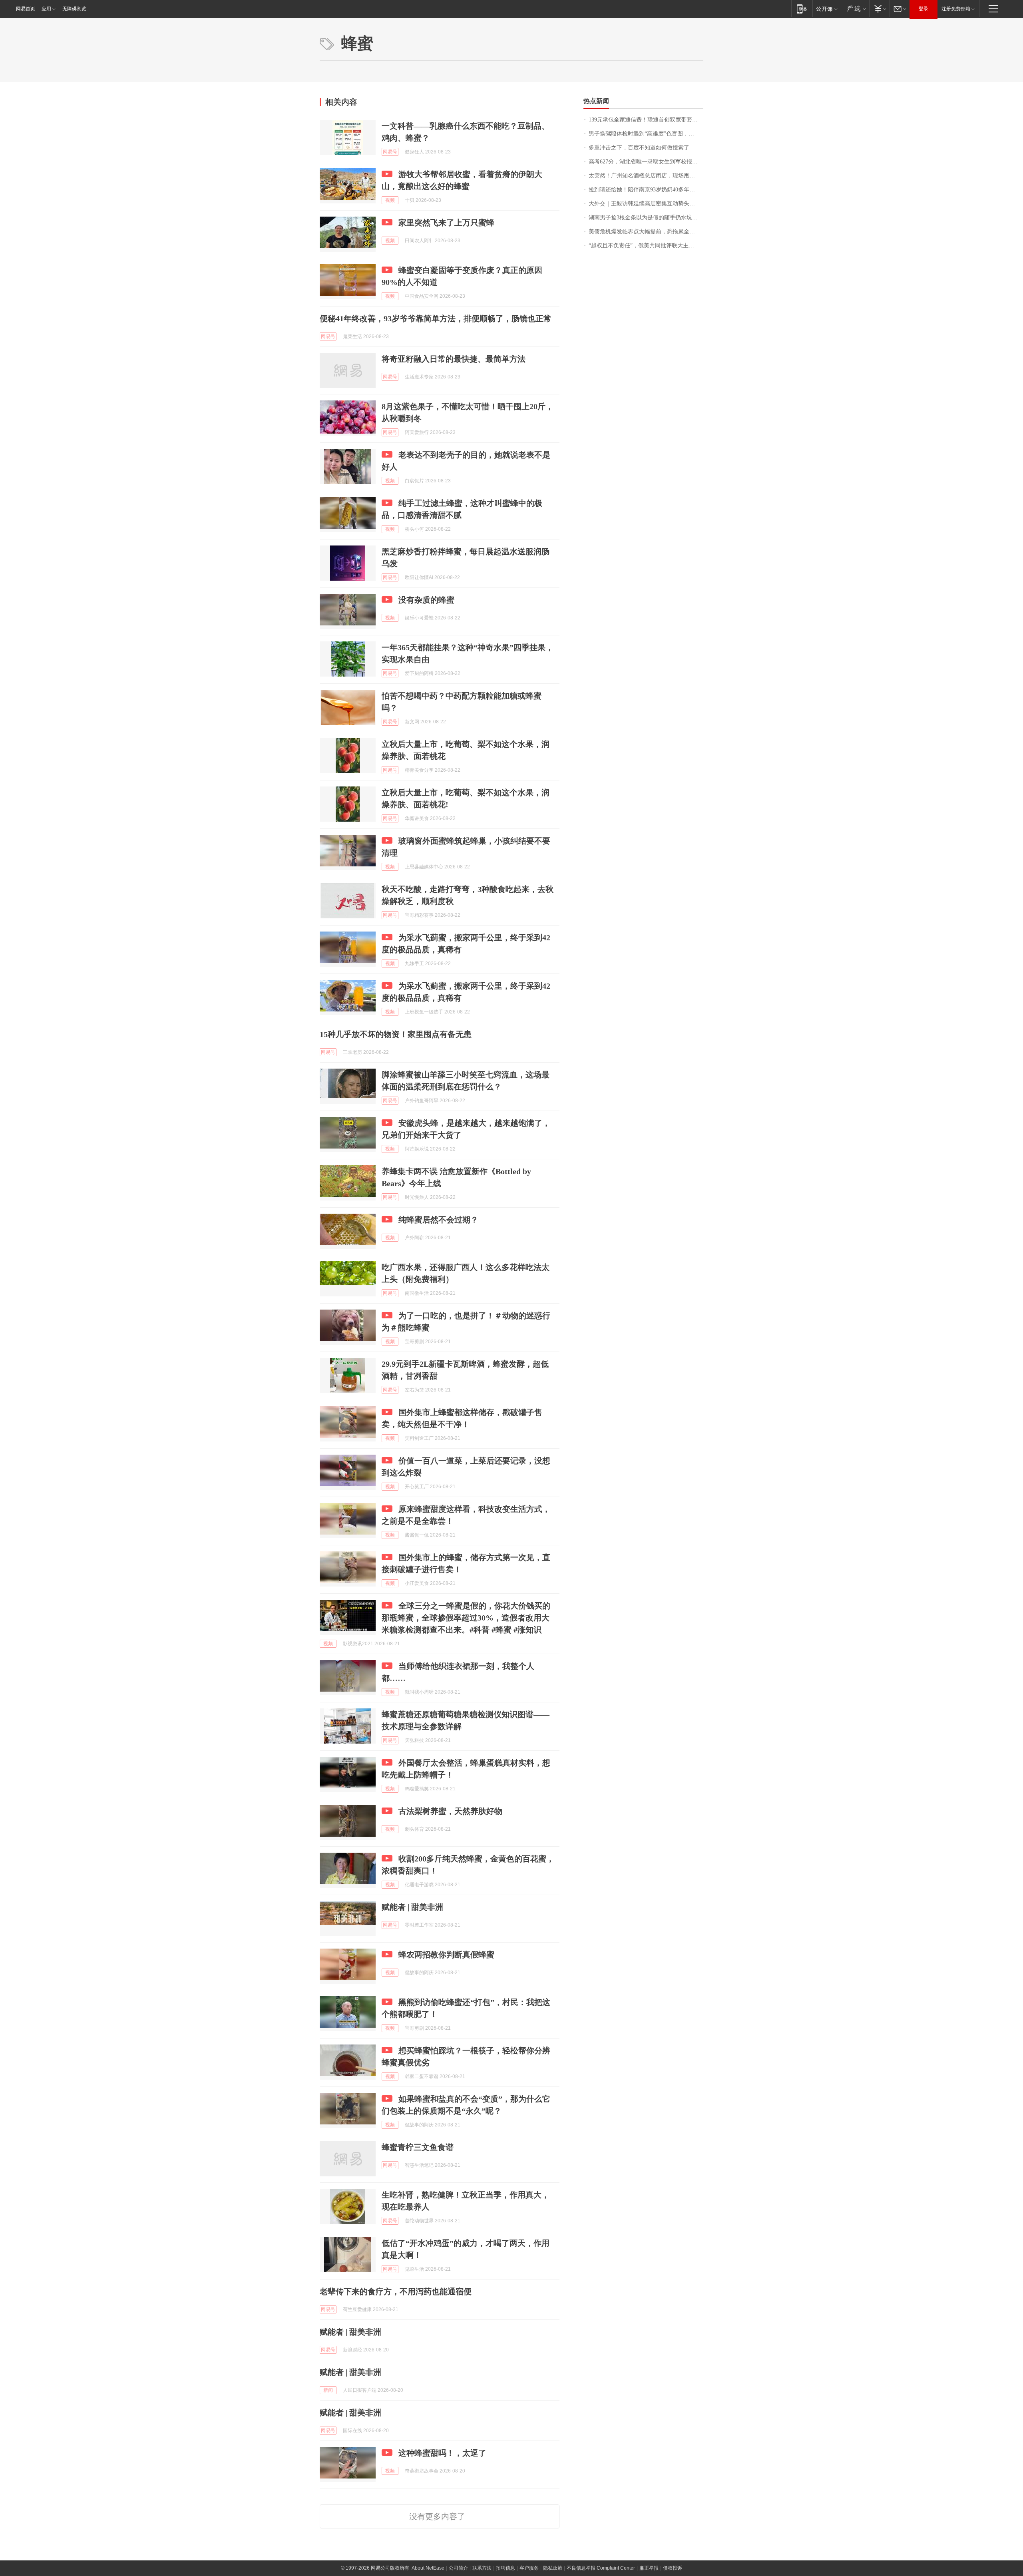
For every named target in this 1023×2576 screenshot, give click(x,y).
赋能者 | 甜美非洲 (412, 1907)
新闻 (328, 2390)
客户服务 (529, 2568)
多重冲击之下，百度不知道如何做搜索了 (639, 148)
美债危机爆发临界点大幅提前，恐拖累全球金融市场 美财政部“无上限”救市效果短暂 (646, 232)
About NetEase (428, 2568)
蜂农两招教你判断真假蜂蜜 (446, 1955)
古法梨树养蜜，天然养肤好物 (450, 1811)
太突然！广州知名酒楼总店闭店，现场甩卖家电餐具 (646, 176)
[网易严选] (855, 9)
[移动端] (802, 9)
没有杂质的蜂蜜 (426, 600)
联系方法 (482, 2568)
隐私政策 (553, 2568)
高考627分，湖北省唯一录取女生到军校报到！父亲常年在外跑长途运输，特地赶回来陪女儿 (646, 162)
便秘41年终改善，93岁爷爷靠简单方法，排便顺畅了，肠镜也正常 (436, 319)
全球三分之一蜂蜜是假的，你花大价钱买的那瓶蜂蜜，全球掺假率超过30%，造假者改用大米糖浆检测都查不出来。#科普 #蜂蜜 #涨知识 (466, 1618)
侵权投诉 (673, 2568)
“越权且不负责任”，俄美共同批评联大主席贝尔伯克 (646, 246)
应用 (46, 9)
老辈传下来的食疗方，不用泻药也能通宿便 (396, 2291)
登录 (923, 9)
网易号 (390, 152)
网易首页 (26, 9)
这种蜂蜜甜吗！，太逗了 (442, 2453)
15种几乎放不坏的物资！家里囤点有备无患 (396, 1034)
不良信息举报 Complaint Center (601, 2568)
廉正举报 (649, 2568)
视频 (390, 200)
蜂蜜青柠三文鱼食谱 (418, 2147)
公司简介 (458, 2568)
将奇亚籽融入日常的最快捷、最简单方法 (454, 359)
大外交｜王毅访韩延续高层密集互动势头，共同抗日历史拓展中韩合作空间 (646, 204)
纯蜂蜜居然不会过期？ (438, 1220)
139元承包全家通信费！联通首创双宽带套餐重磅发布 (646, 120)
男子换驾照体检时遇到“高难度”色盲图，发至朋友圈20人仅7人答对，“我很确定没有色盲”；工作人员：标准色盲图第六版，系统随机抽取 (646, 134)
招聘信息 (506, 2568)
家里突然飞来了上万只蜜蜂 (446, 223)
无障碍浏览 (74, 9)
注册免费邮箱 (956, 9)
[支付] (879, 9)
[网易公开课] (827, 9)
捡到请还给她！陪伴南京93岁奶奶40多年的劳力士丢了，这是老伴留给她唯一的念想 (646, 190)
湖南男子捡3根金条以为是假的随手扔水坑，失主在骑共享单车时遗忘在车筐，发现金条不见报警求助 (646, 218)
